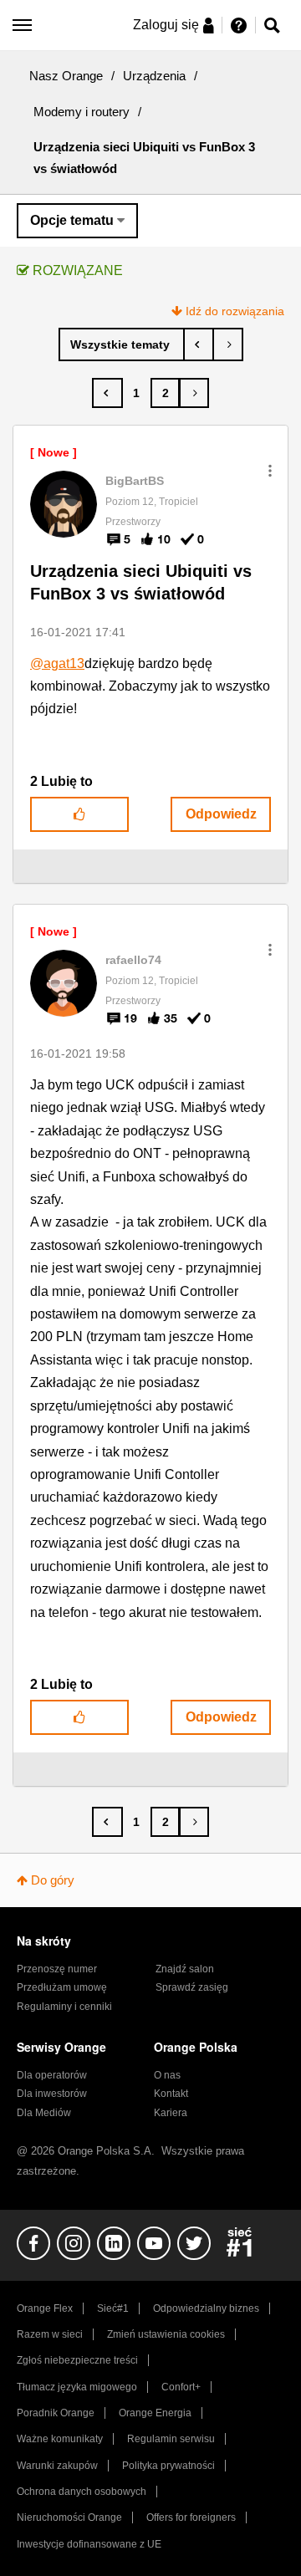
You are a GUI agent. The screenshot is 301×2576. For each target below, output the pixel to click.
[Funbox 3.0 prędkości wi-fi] (228, 344)
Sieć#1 (113, 2308)
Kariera (171, 2113)
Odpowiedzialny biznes (206, 2308)
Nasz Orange (66, 76)
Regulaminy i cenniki (64, 2007)
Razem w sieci (50, 2334)
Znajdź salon (185, 1969)
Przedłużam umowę (62, 1987)
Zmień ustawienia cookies (166, 2334)
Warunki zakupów (57, 2466)
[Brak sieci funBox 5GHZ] (199, 344)
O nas (167, 2075)
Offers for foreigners (191, 2517)
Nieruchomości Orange (69, 2517)
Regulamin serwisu (171, 2439)
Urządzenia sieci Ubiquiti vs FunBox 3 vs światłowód (141, 582)
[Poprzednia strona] (107, 393)
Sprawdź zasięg (192, 1987)
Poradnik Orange (56, 2413)
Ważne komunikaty (60, 2439)
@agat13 (57, 663)
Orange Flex (45, 2308)
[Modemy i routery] (122, 344)
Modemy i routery (82, 112)
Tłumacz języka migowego (77, 2387)
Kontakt (171, 2094)
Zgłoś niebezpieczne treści (77, 2360)
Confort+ (181, 2387)
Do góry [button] (53, 1880)
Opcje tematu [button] (72, 220)
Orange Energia (155, 2413)
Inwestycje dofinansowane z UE (89, 2544)
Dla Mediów (44, 2113)
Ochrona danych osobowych (82, 2492)
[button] (270, 471)
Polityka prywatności (168, 2466)
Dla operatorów (52, 2075)
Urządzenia (154, 76)
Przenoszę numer (57, 1969)
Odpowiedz (221, 814)
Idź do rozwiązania (235, 311)
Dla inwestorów (52, 2094)
